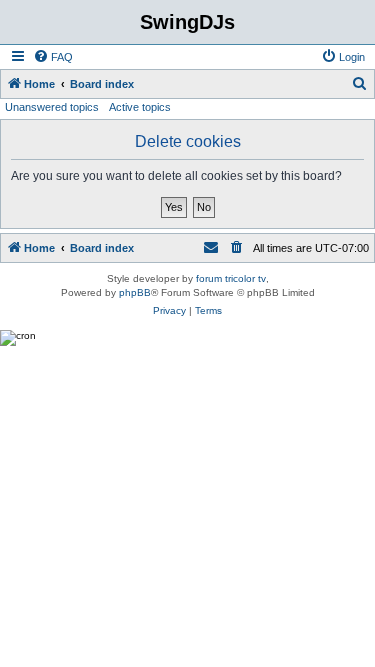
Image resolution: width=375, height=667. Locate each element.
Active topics (140, 107)
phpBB (135, 292)
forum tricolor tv (231, 278)
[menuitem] (53, 57)
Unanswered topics (52, 107)
